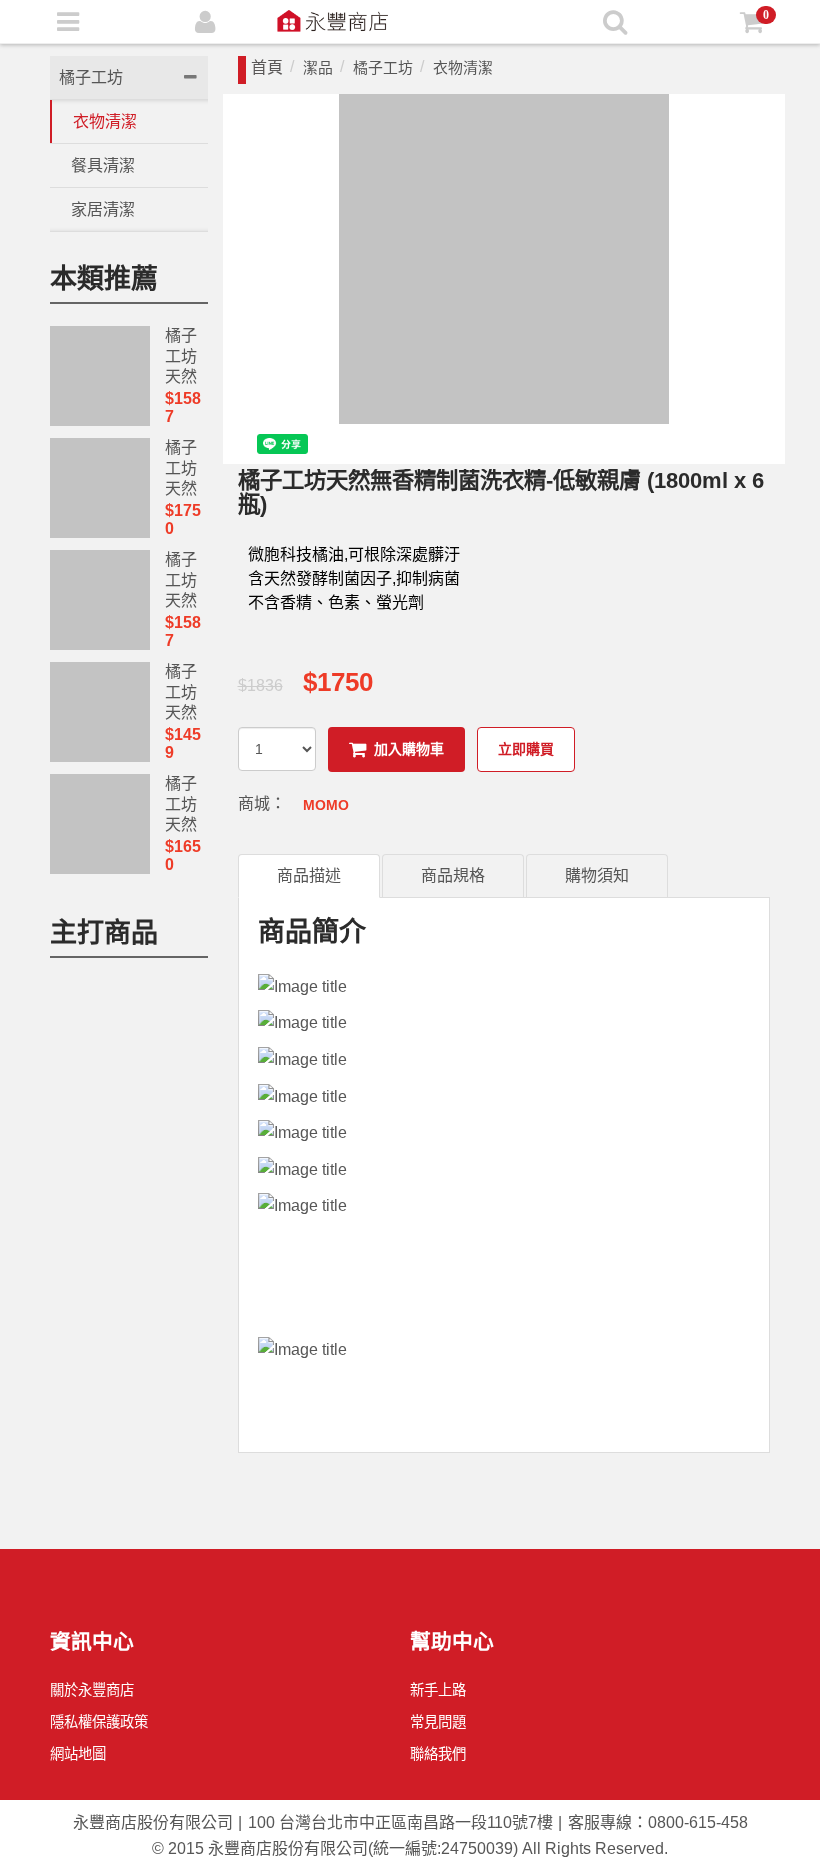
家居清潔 (103, 209)
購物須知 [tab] (597, 875)
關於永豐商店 (92, 1690)
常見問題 (438, 1722)
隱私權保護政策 (99, 1722)
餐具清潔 (103, 165)
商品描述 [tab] (309, 875)
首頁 (267, 67)
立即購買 (526, 749)
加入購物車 (409, 749)
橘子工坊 (91, 77)
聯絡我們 (438, 1754)
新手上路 (438, 1690)
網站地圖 (78, 1754)
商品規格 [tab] (453, 875)
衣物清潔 (105, 121)
